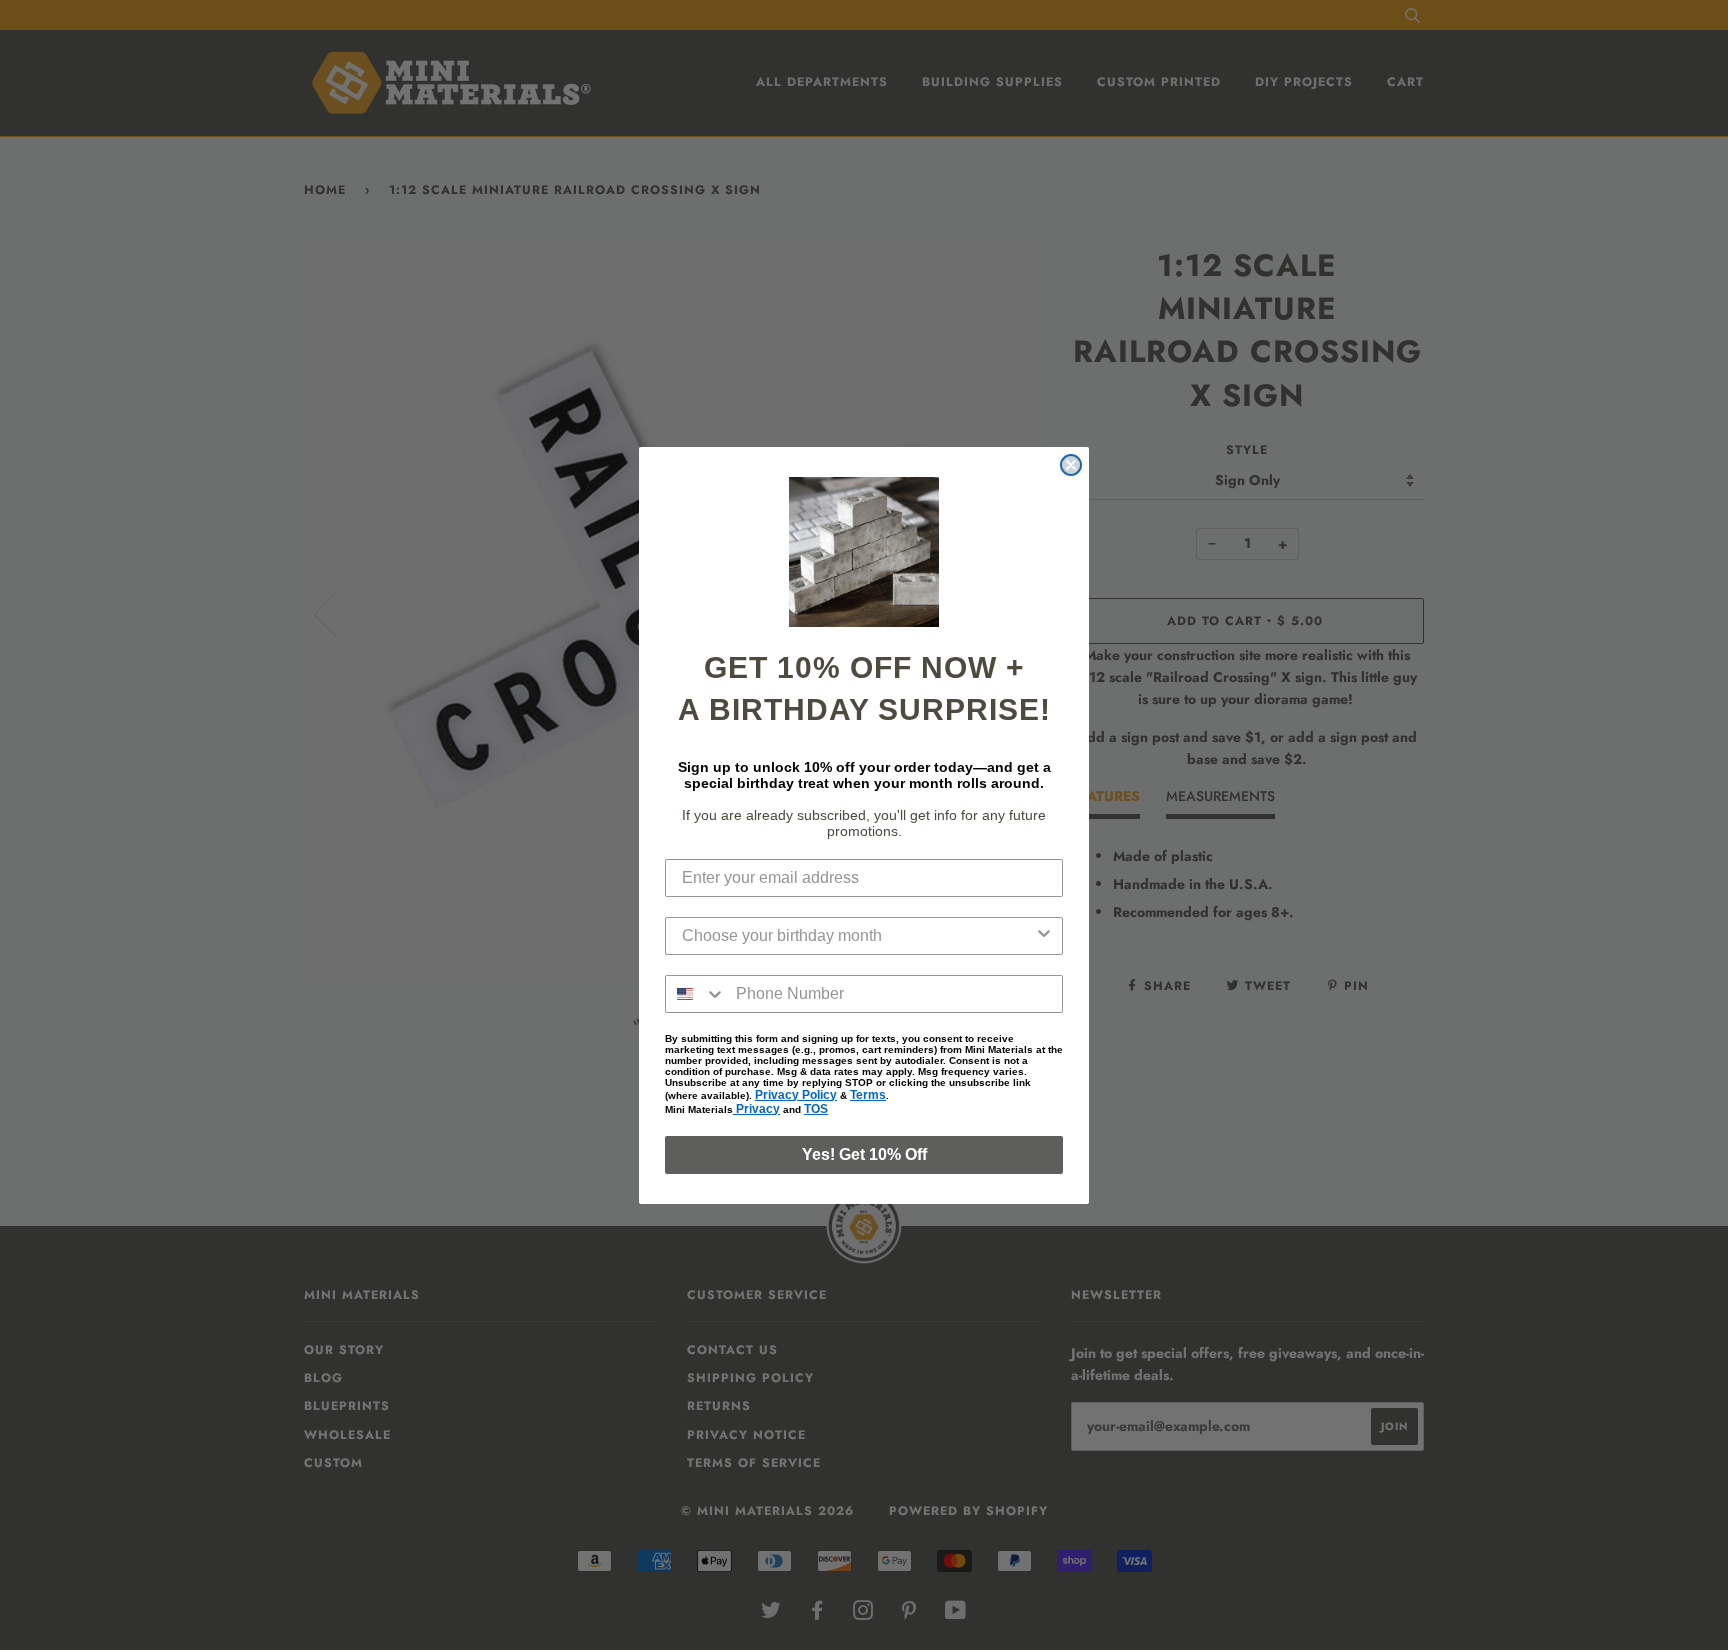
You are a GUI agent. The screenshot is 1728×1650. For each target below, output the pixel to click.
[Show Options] (1044, 936)
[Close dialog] (1071, 465)
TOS (816, 1109)
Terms (868, 1095)
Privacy (756, 1109)
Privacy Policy (796, 1095)
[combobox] (858, 936)
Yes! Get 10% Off (864, 1154)
